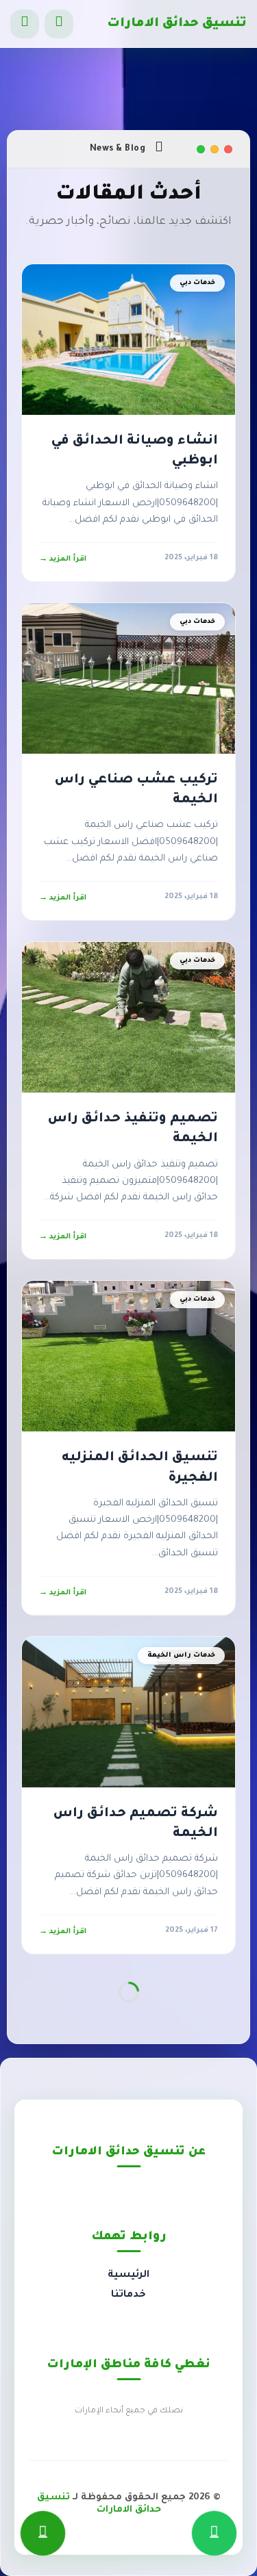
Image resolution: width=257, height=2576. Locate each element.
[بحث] (59, 24)
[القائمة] (25, 24)
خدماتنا (128, 2295)
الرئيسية (128, 2275)
